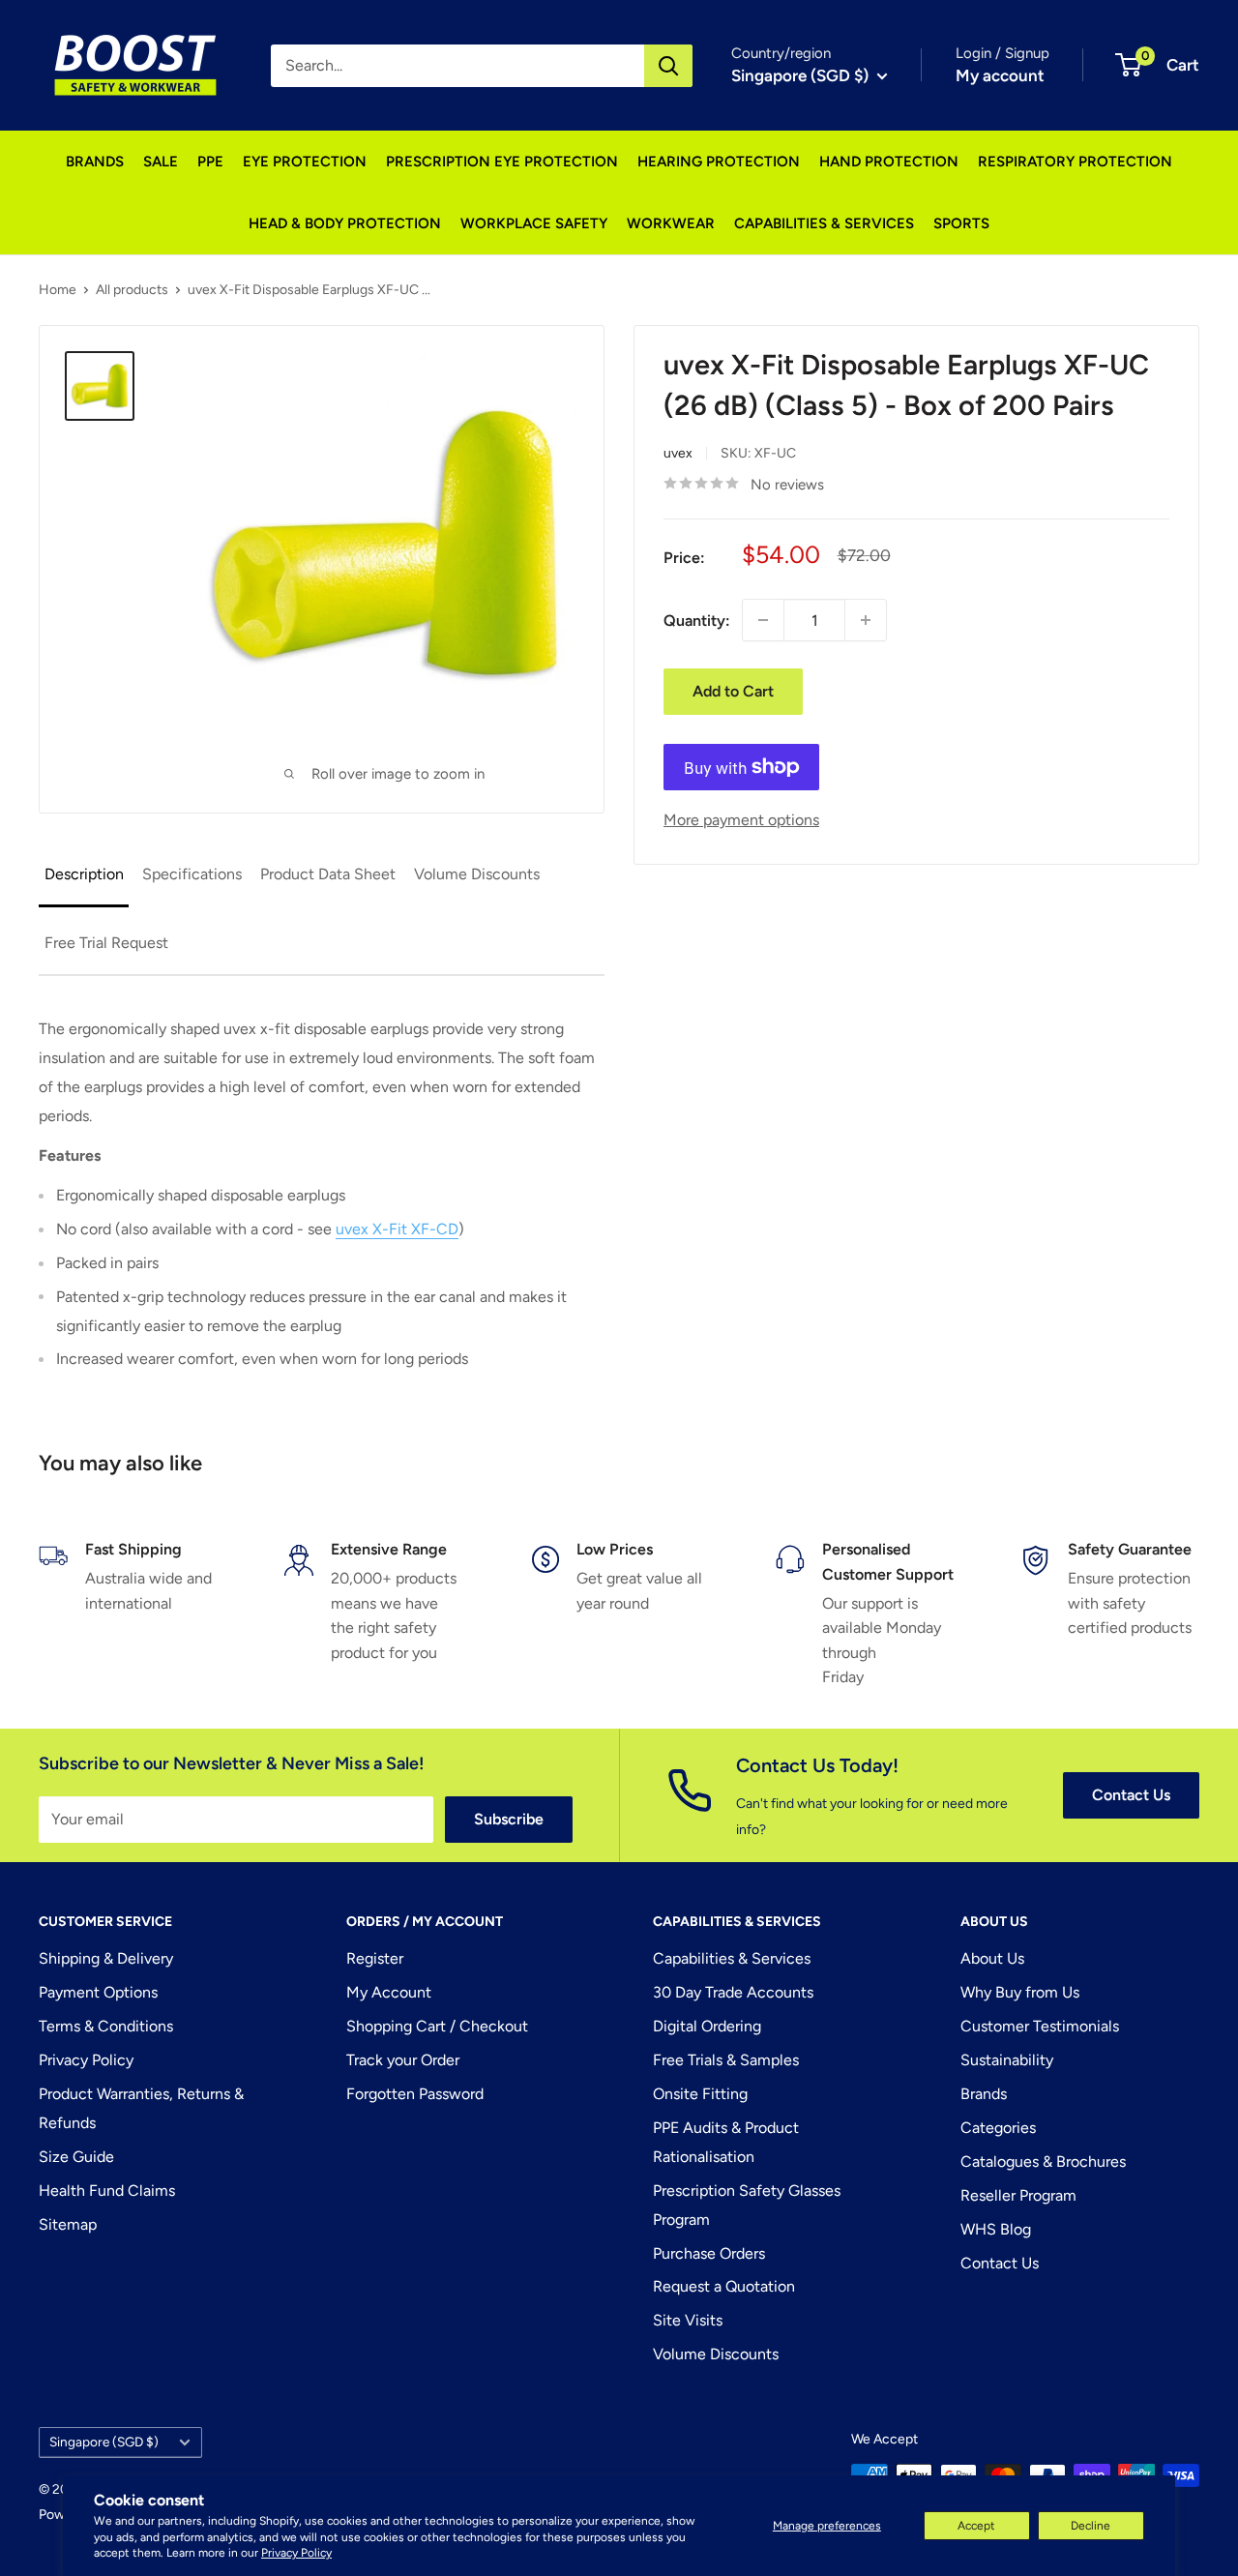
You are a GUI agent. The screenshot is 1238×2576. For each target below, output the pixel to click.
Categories (998, 2128)
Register (375, 1958)
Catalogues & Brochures (1043, 2161)
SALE (161, 162)
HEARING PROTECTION (719, 162)
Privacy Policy (296, 2553)
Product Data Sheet (328, 874)
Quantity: (697, 620)
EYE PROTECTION (305, 162)
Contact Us (1131, 1795)
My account (1000, 75)
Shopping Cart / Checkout (437, 2026)
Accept (976, 2526)
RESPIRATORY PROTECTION (1075, 162)
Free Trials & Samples (726, 2060)
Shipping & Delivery (106, 1958)
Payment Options (98, 1992)
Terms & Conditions (106, 2026)
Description (84, 874)
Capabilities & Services (732, 1958)
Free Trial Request (106, 943)
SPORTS (961, 223)
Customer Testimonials (1040, 2026)
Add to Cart (733, 691)
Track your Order (403, 2060)
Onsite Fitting (700, 2094)
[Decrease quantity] (763, 620)
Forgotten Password (415, 2094)
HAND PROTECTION (889, 162)
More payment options (741, 820)
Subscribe (509, 1819)
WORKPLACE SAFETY (534, 223)
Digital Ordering (707, 2026)
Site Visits (688, 2320)
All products (132, 290)
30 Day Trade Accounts (733, 1992)
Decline (1091, 2526)
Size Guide (76, 2157)
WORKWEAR (671, 223)
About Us (992, 1958)
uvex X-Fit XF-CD (397, 1229)
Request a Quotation (724, 2286)
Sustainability (1007, 2060)
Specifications (192, 874)
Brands (984, 2094)
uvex (678, 453)
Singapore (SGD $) (104, 2442)
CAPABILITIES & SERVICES (824, 223)
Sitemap (68, 2224)
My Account (389, 1992)
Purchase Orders (709, 2253)
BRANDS (95, 162)
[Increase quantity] (866, 620)
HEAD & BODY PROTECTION (345, 223)
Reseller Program (1018, 2195)
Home (58, 290)
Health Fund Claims (107, 2191)
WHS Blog (996, 2229)
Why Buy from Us (1020, 1992)
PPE (210, 162)
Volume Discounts (477, 874)
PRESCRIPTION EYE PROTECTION (502, 162)
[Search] (668, 66)
